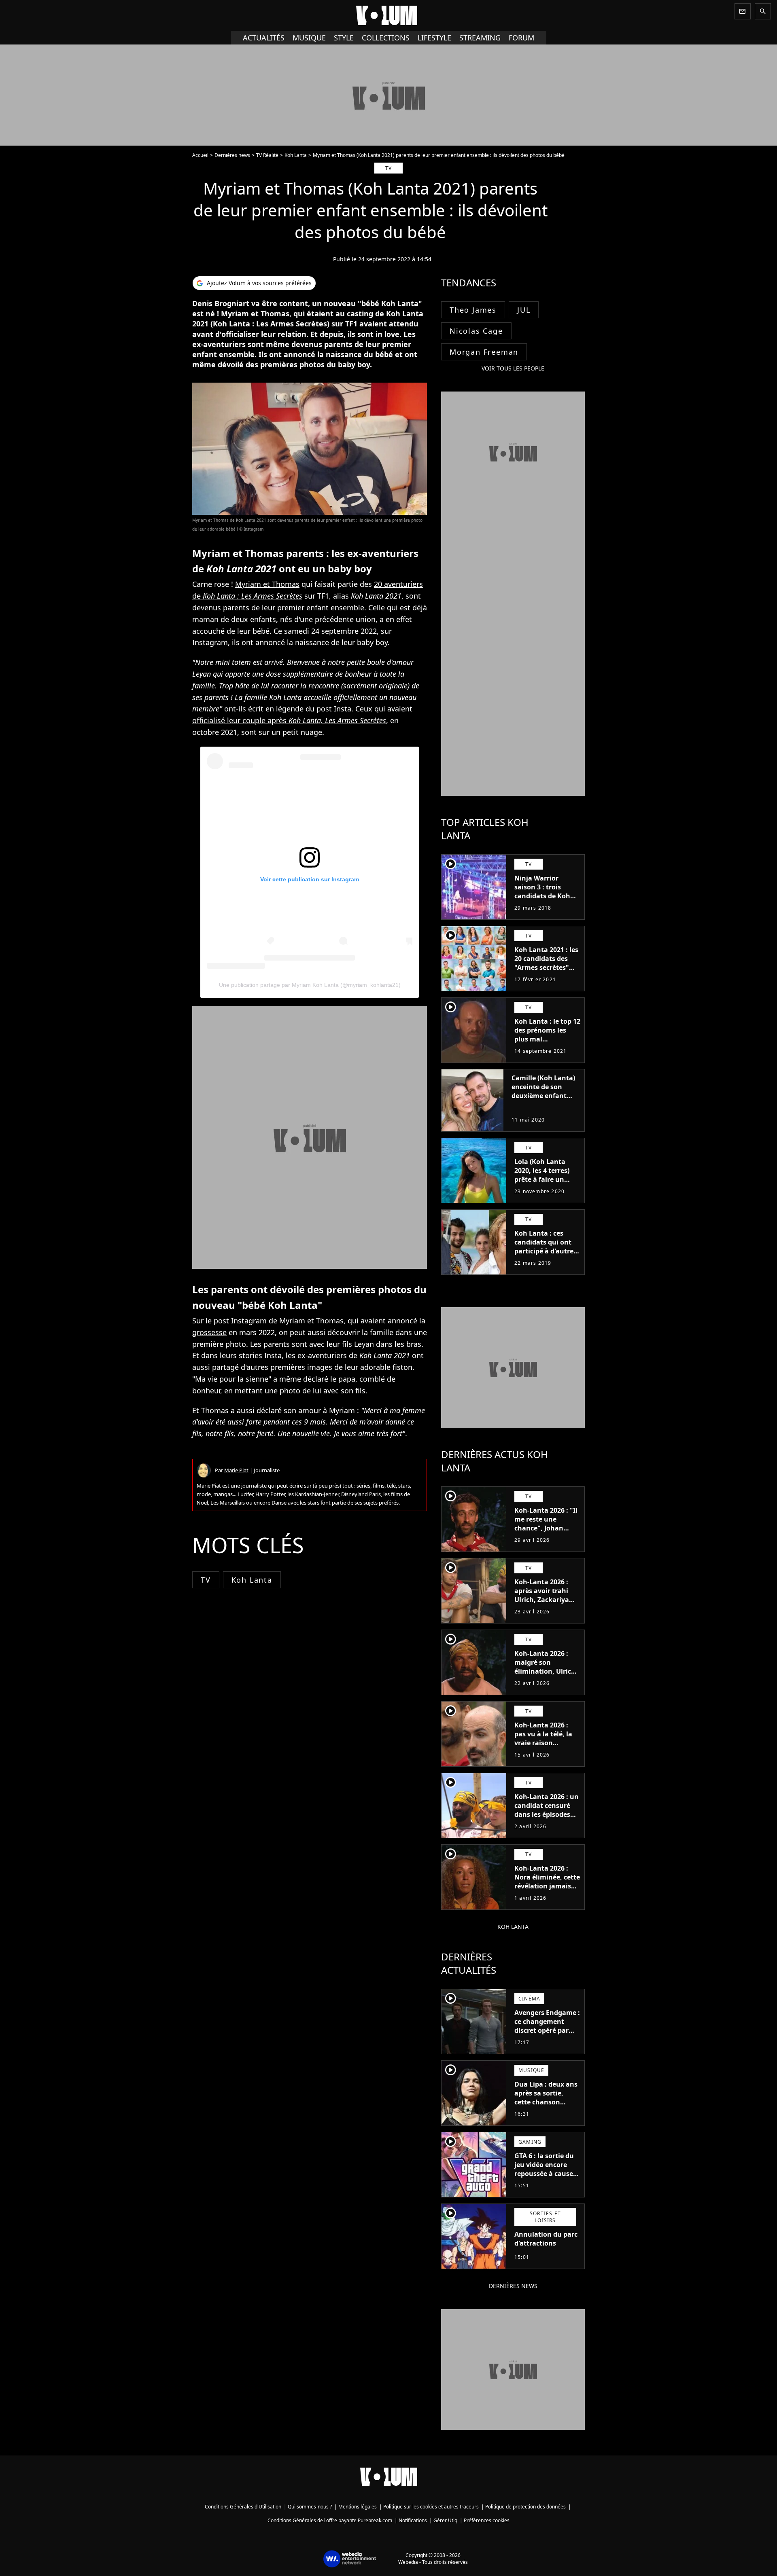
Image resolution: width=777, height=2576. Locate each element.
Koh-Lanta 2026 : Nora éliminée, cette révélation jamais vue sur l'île (547, 1882)
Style (344, 38)
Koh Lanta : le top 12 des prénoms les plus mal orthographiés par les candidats (547, 1039)
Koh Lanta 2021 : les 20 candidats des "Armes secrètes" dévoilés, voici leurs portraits (546, 967)
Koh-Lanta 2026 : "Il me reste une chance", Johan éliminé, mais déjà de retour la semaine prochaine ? (546, 1537)
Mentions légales (358, 2507)
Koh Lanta (296, 155)
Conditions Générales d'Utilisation (243, 2507)
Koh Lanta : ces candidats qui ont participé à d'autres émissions (546, 1247)
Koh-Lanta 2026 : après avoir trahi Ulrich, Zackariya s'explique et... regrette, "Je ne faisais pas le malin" (547, 1604)
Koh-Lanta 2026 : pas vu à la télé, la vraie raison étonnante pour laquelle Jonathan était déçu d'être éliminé (543, 1752)
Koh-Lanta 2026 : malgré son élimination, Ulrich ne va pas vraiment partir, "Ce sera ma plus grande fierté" (545, 1676)
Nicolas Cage (476, 331)
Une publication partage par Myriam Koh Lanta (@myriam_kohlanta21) (310, 985)
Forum (521, 38)
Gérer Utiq (445, 2520)
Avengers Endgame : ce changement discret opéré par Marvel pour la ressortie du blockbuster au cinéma (547, 2039)
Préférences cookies (487, 2520)
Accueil (200, 155)
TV (206, 1580)
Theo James (473, 310)
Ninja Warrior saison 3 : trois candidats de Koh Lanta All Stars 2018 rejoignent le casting (546, 900)
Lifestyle (434, 38)
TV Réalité (267, 155)
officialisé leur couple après (289, 720)
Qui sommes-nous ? (310, 2507)
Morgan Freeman (484, 352)
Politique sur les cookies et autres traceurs (431, 2507)
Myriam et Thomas (267, 584)
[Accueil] (388, 15)
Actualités (264, 38)
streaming (480, 38)
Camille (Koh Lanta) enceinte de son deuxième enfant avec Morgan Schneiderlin (543, 1096)
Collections (386, 38)
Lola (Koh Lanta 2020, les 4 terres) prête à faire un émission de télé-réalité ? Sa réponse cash (546, 1184)
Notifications (413, 2520)
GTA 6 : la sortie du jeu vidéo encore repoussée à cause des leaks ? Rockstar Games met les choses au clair (547, 2178)
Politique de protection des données (525, 2507)
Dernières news (232, 155)
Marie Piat (236, 1470)
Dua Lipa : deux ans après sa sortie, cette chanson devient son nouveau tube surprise (546, 2106)
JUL (524, 310)
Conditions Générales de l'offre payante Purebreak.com (330, 2520)
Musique (309, 38)
